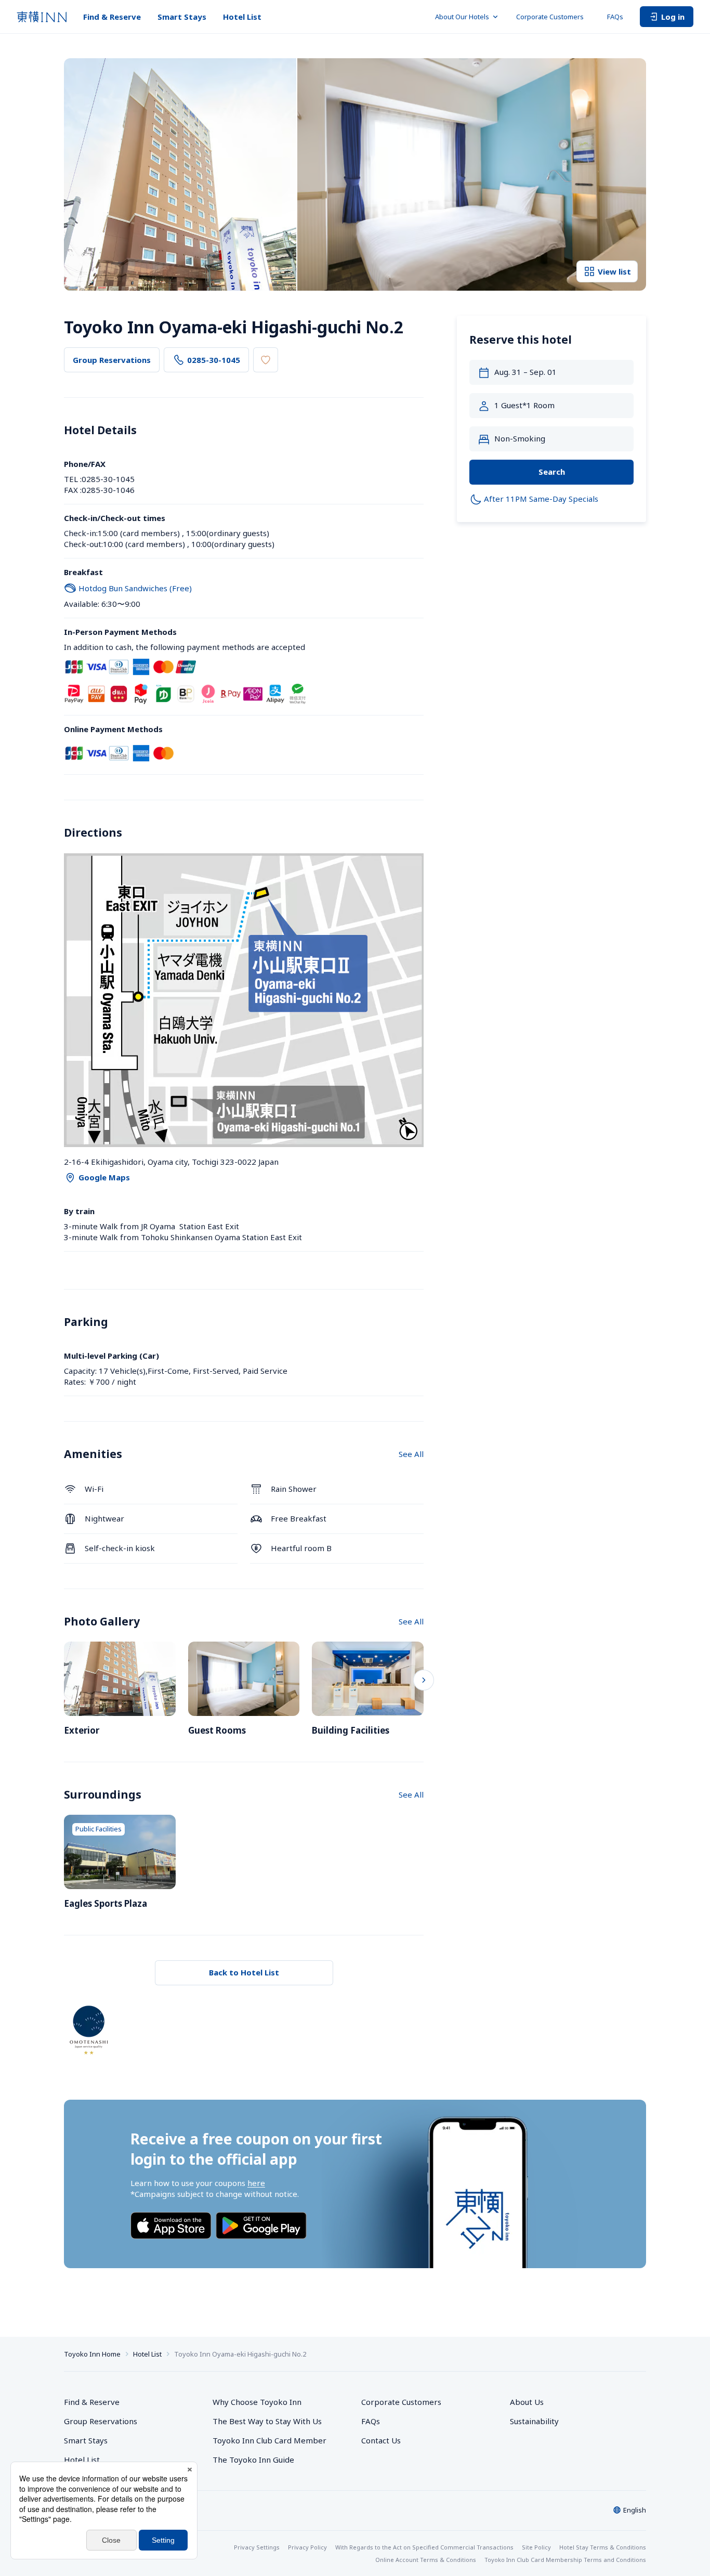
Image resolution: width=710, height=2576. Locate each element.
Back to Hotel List (244, 1972)
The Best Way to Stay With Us (267, 2421)
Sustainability (534, 2421)
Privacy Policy (307, 2547)
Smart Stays (182, 17)
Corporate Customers (553, 17)
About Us (527, 2402)
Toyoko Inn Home (92, 2354)
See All (411, 1454)
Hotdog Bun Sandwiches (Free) (135, 588)
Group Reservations (112, 360)
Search (552, 472)
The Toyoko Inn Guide (253, 2460)
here (256, 2183)
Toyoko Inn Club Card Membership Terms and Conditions (565, 2560)
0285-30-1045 (214, 360)
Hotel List (242, 17)
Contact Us (381, 2440)
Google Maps (104, 1177)
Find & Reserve (112, 17)
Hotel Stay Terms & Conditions (603, 2547)
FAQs (615, 17)
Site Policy (536, 2547)
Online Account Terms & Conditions (426, 2560)
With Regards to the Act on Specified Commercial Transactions (424, 2547)
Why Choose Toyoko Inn (257, 2402)
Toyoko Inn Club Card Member (269, 2440)
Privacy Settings (257, 2547)
